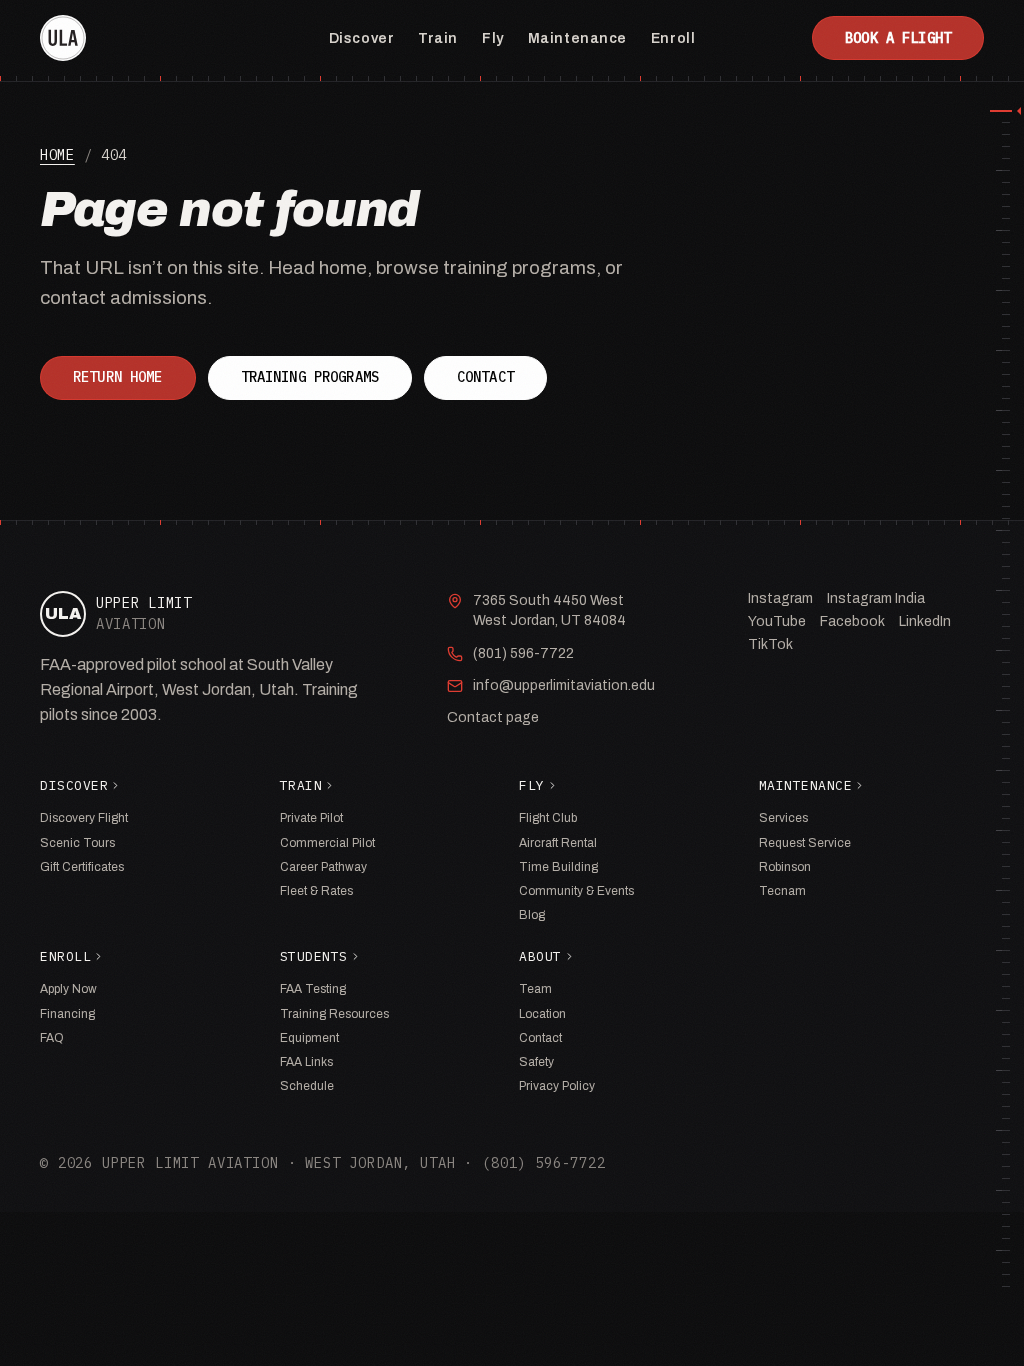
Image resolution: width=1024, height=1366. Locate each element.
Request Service (805, 843)
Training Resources (334, 1014)
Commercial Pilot (327, 843)
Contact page (493, 717)
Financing (67, 1014)
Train (438, 38)
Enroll (673, 38)
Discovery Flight (84, 818)
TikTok (770, 644)
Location (542, 1014)
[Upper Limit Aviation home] (63, 38)
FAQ (52, 1038)
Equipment (309, 1038)
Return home (118, 377)
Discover (361, 38)
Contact (485, 377)
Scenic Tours (77, 843)
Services (783, 818)
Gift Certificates (82, 867)
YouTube (777, 621)
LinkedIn (925, 621)
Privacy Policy (557, 1086)
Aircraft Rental (558, 843)
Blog (532, 915)
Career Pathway (323, 867)
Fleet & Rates (316, 891)
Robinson (785, 867)
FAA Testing (313, 989)
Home (57, 155)
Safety (536, 1062)
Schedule (307, 1086)
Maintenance (577, 38)
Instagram (780, 598)
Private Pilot (311, 818)
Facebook (852, 621)
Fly (493, 38)
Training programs (310, 377)
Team (535, 989)
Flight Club (548, 818)
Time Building (558, 867)
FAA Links (306, 1062)
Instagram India (876, 598)
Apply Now (68, 989)
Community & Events (576, 891)
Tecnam (782, 891)
